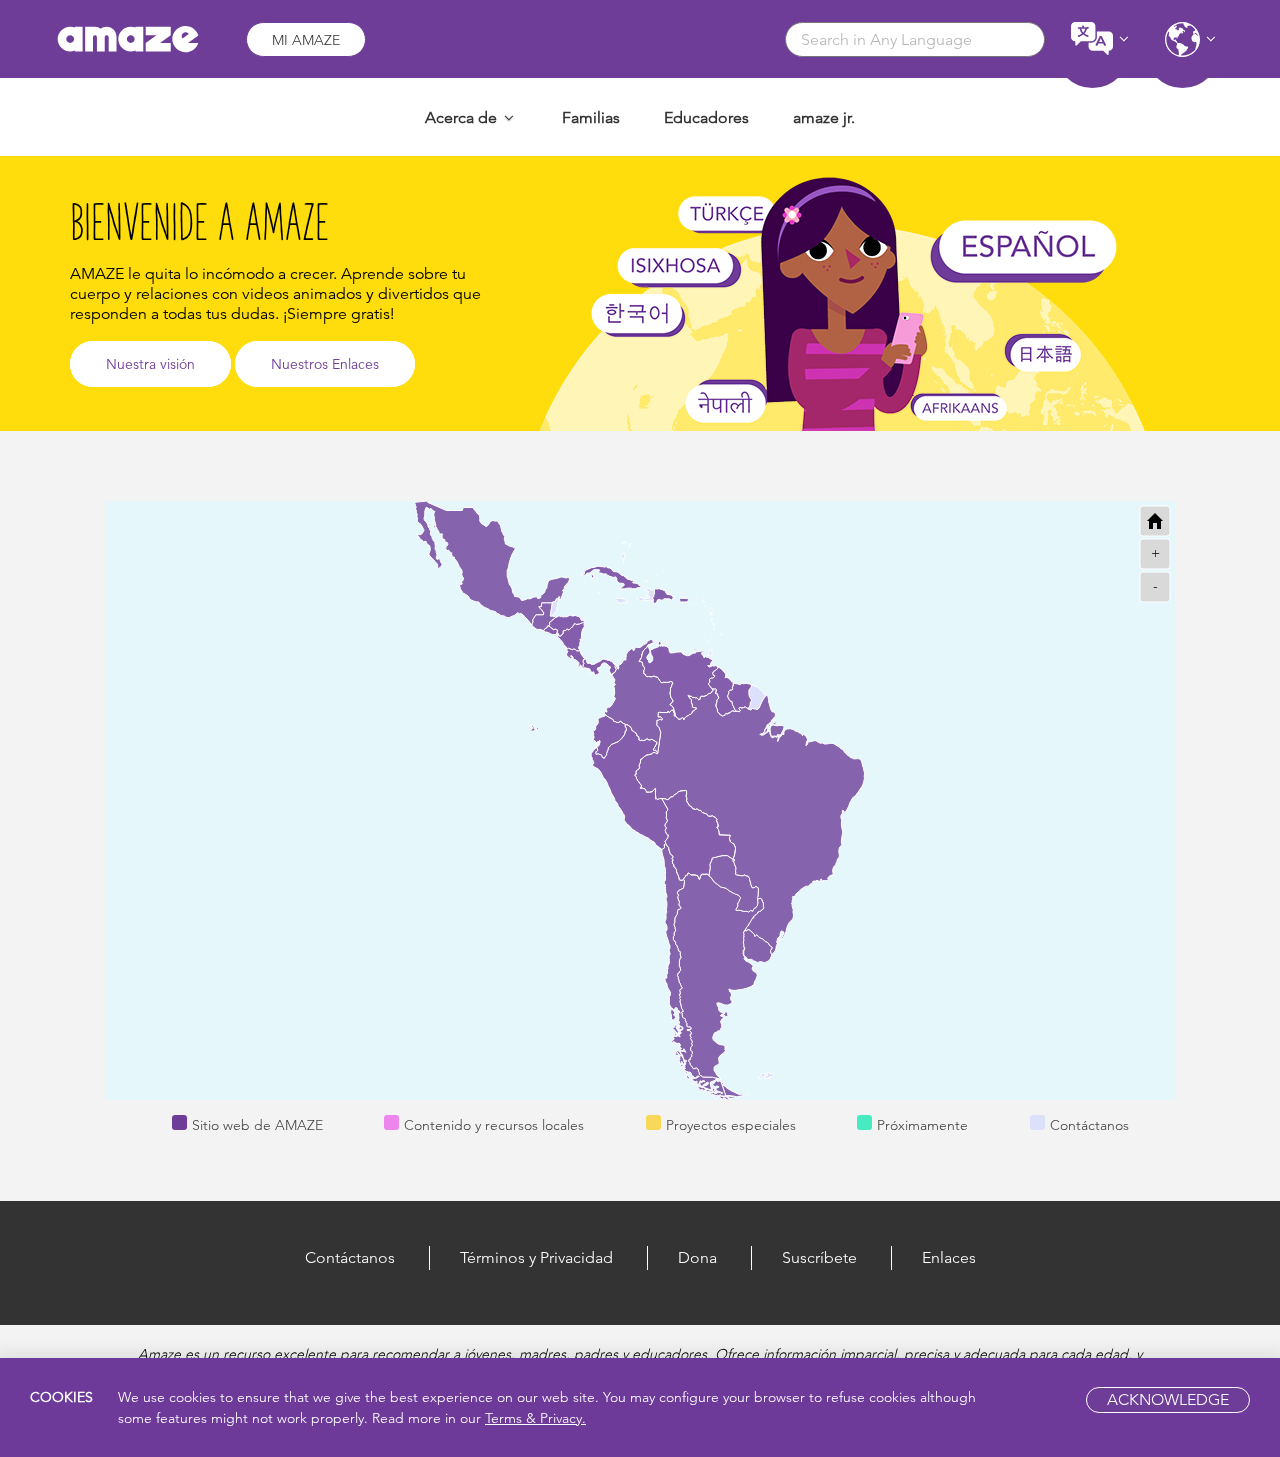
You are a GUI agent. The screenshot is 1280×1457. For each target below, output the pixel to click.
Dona (697, 1257)
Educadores (706, 117)
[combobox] (915, 39)
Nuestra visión (150, 364)
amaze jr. (824, 117)
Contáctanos (350, 1257)
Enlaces (949, 1257)
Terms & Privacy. (535, 1418)
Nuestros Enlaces (325, 364)
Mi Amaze (306, 40)
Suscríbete (819, 1257)
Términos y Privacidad (536, 1257)
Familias (591, 117)
